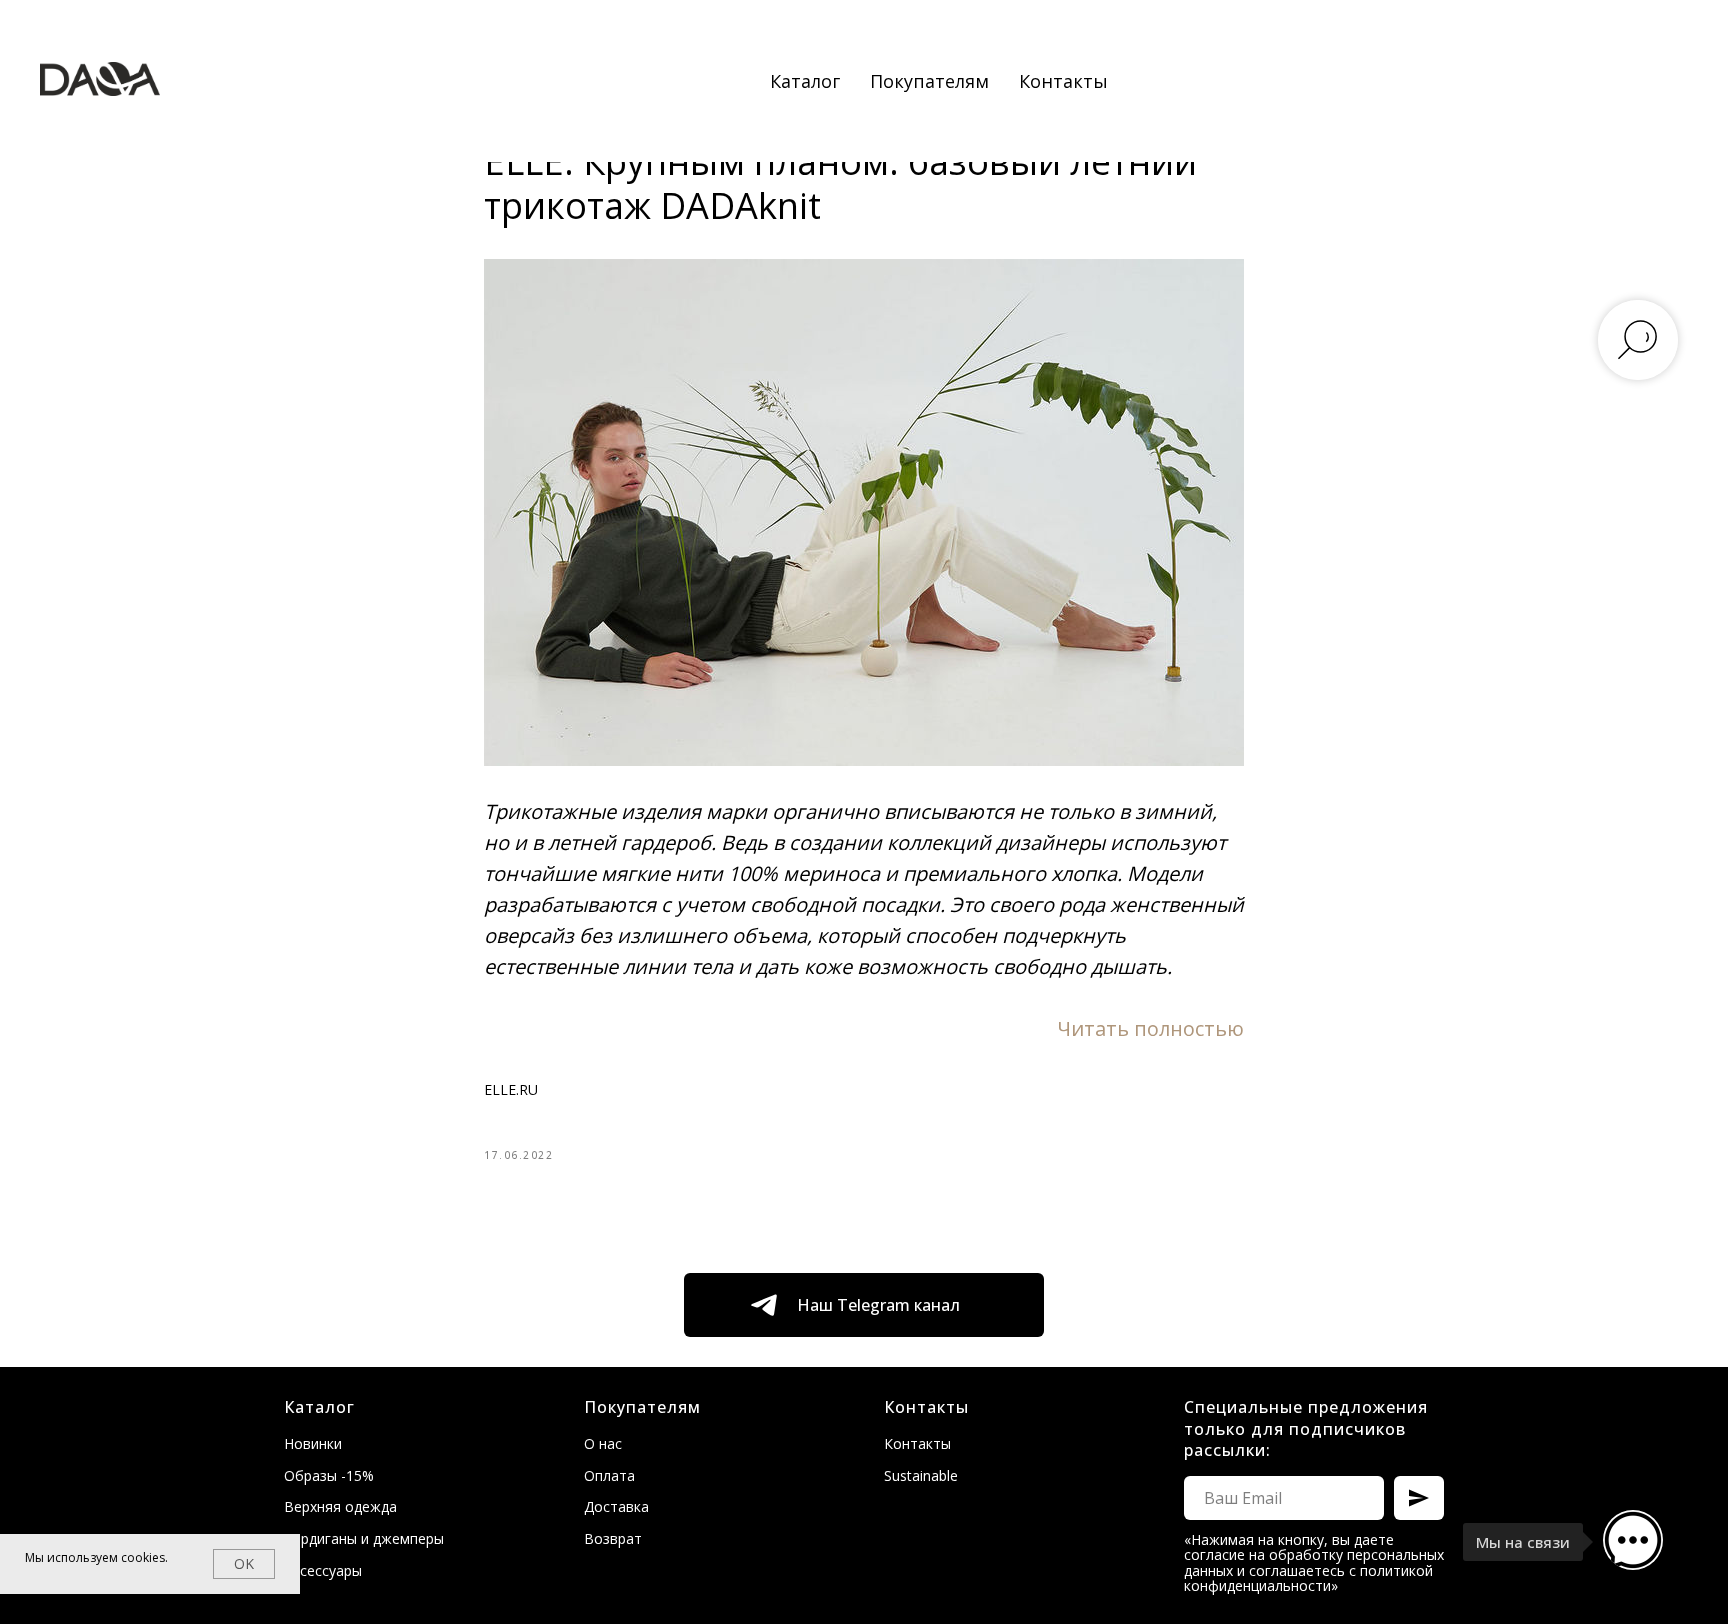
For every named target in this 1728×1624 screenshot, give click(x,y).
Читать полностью (1150, 1028)
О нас (603, 1443)
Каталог (805, 81)
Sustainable (921, 1475)
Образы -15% (329, 1475)
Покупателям (929, 81)
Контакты (1063, 81)
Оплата (609, 1475)
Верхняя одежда (340, 1506)
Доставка (616, 1506)
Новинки (313, 1443)
